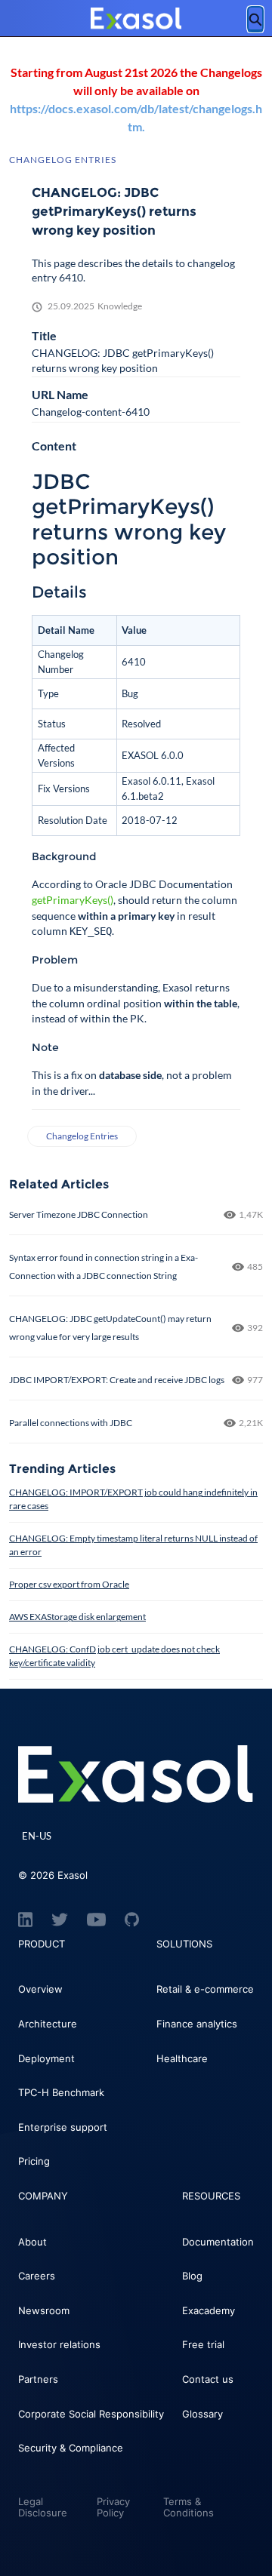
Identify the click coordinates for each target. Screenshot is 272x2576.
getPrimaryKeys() (73, 900)
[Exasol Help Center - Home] (136, 19)
